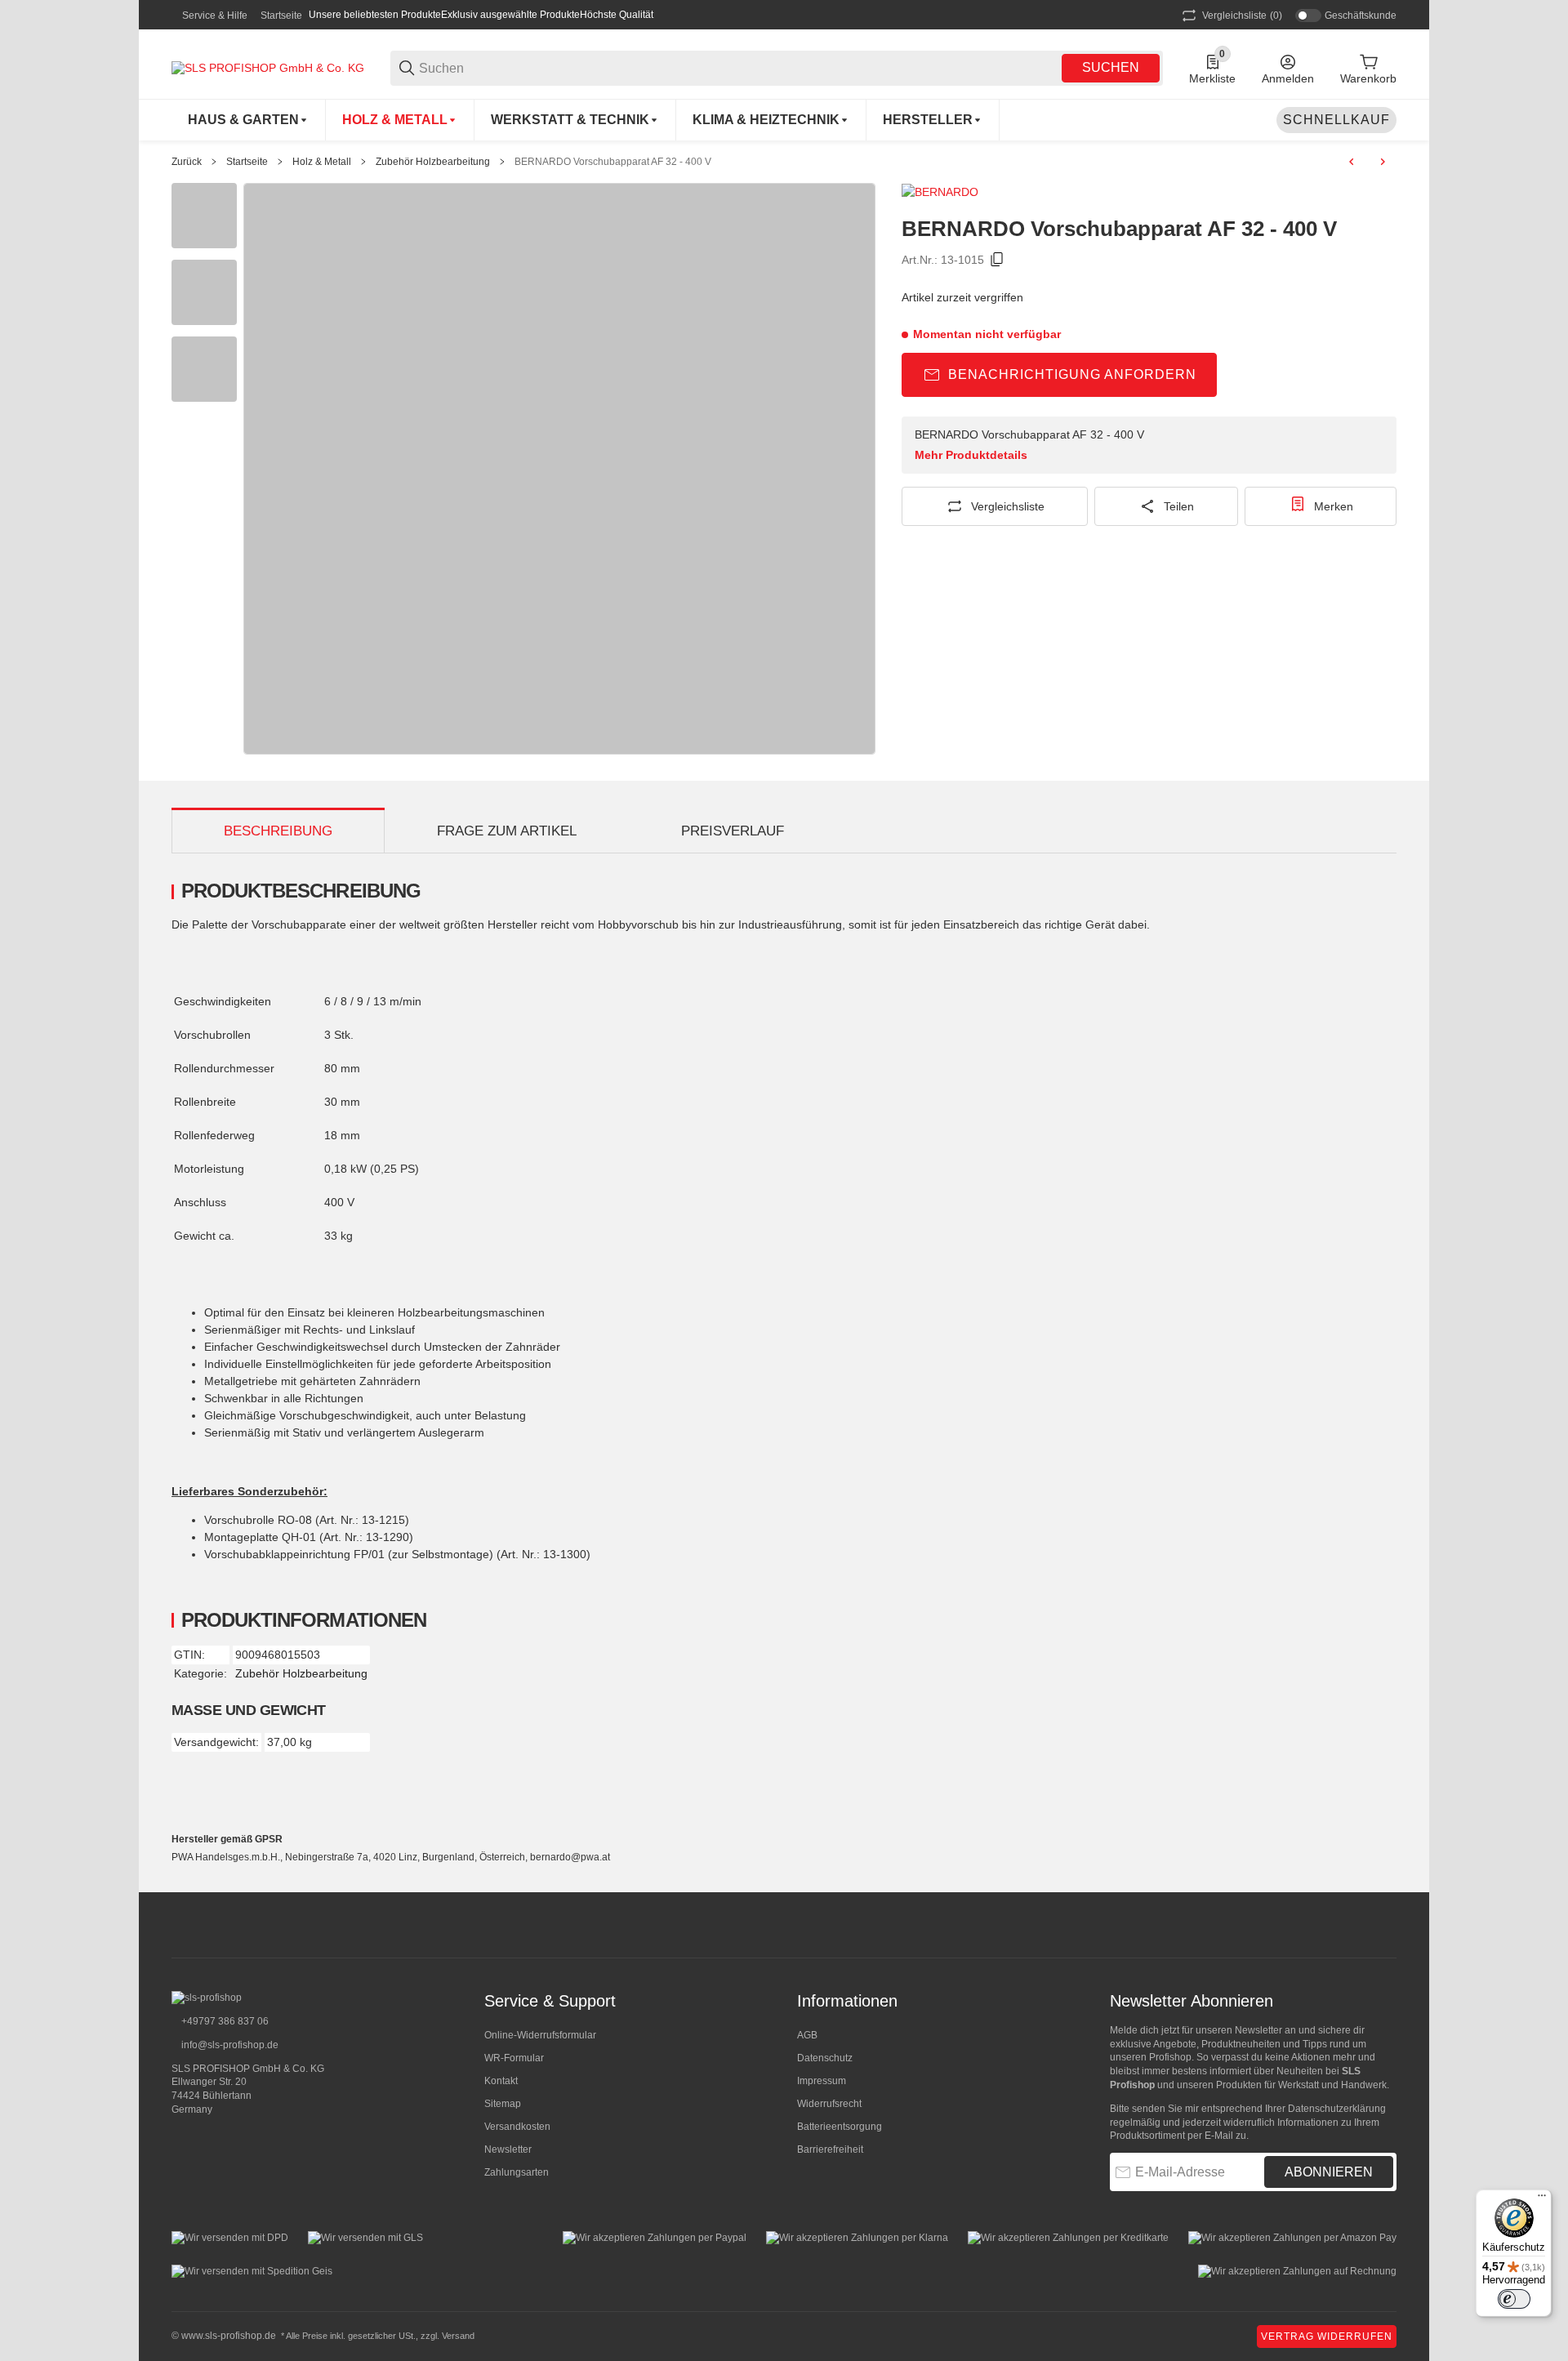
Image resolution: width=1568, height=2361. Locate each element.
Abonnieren (1329, 2172)
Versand (458, 2336)
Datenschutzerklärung (1337, 2109)
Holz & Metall (322, 162)
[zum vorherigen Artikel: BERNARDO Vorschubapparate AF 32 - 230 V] (1352, 162)
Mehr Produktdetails (971, 455)
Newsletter (508, 2149)
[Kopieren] (997, 260)
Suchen (1111, 67)
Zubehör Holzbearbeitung (433, 162)
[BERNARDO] (940, 191)
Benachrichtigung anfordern (1072, 374)
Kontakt (501, 2081)
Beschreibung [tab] (278, 831)
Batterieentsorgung (840, 2127)
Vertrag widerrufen (1327, 2336)
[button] (933, 120)
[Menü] (1542, 2199)
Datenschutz (825, 2058)
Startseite (281, 16)
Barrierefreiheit (830, 2149)
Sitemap (503, 2104)
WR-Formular (514, 2058)
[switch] (1514, 2299)
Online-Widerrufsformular (540, 2035)
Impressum (822, 2081)
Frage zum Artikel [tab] (507, 831)
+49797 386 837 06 (224, 2021)
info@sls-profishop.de (229, 2045)
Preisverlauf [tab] (733, 831)
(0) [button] (1242, 16)
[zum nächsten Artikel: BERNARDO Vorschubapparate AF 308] (1383, 162)
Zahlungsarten (517, 2172)
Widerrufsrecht (829, 2104)
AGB (807, 2035)
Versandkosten (517, 2127)
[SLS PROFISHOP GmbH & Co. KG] (268, 67)
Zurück (187, 162)
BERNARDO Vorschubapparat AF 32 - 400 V (613, 162)
